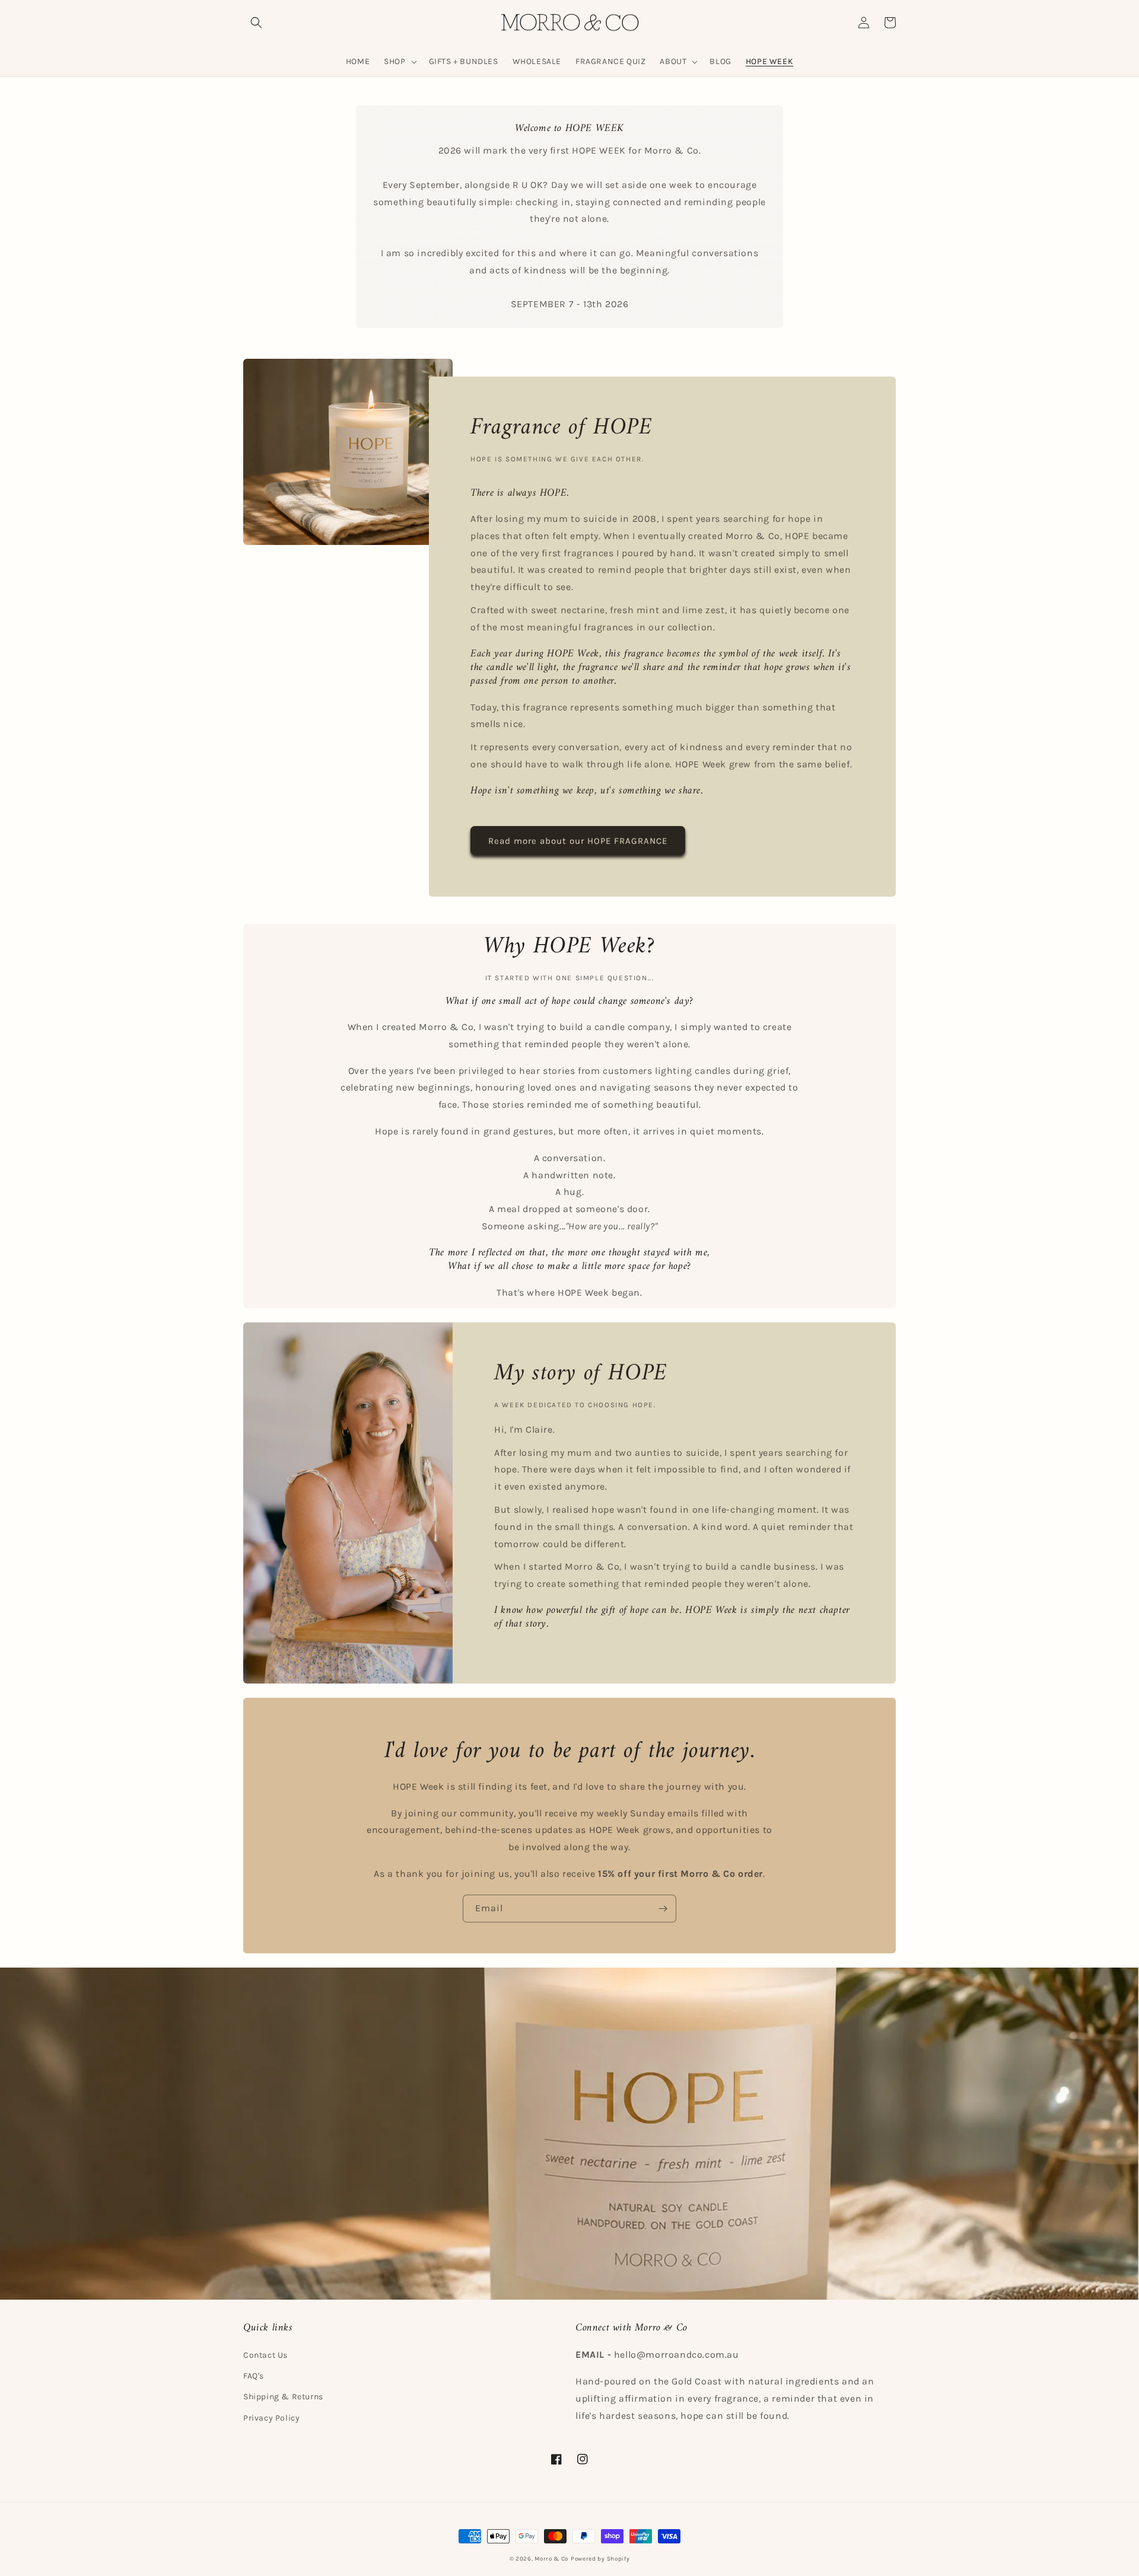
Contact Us (265, 2355)
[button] (256, 23)
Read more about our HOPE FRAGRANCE (578, 841)
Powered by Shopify (600, 2559)
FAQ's (254, 2376)
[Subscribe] (663, 1909)
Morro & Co (551, 2559)
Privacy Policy (271, 2418)
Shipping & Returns (283, 2397)
